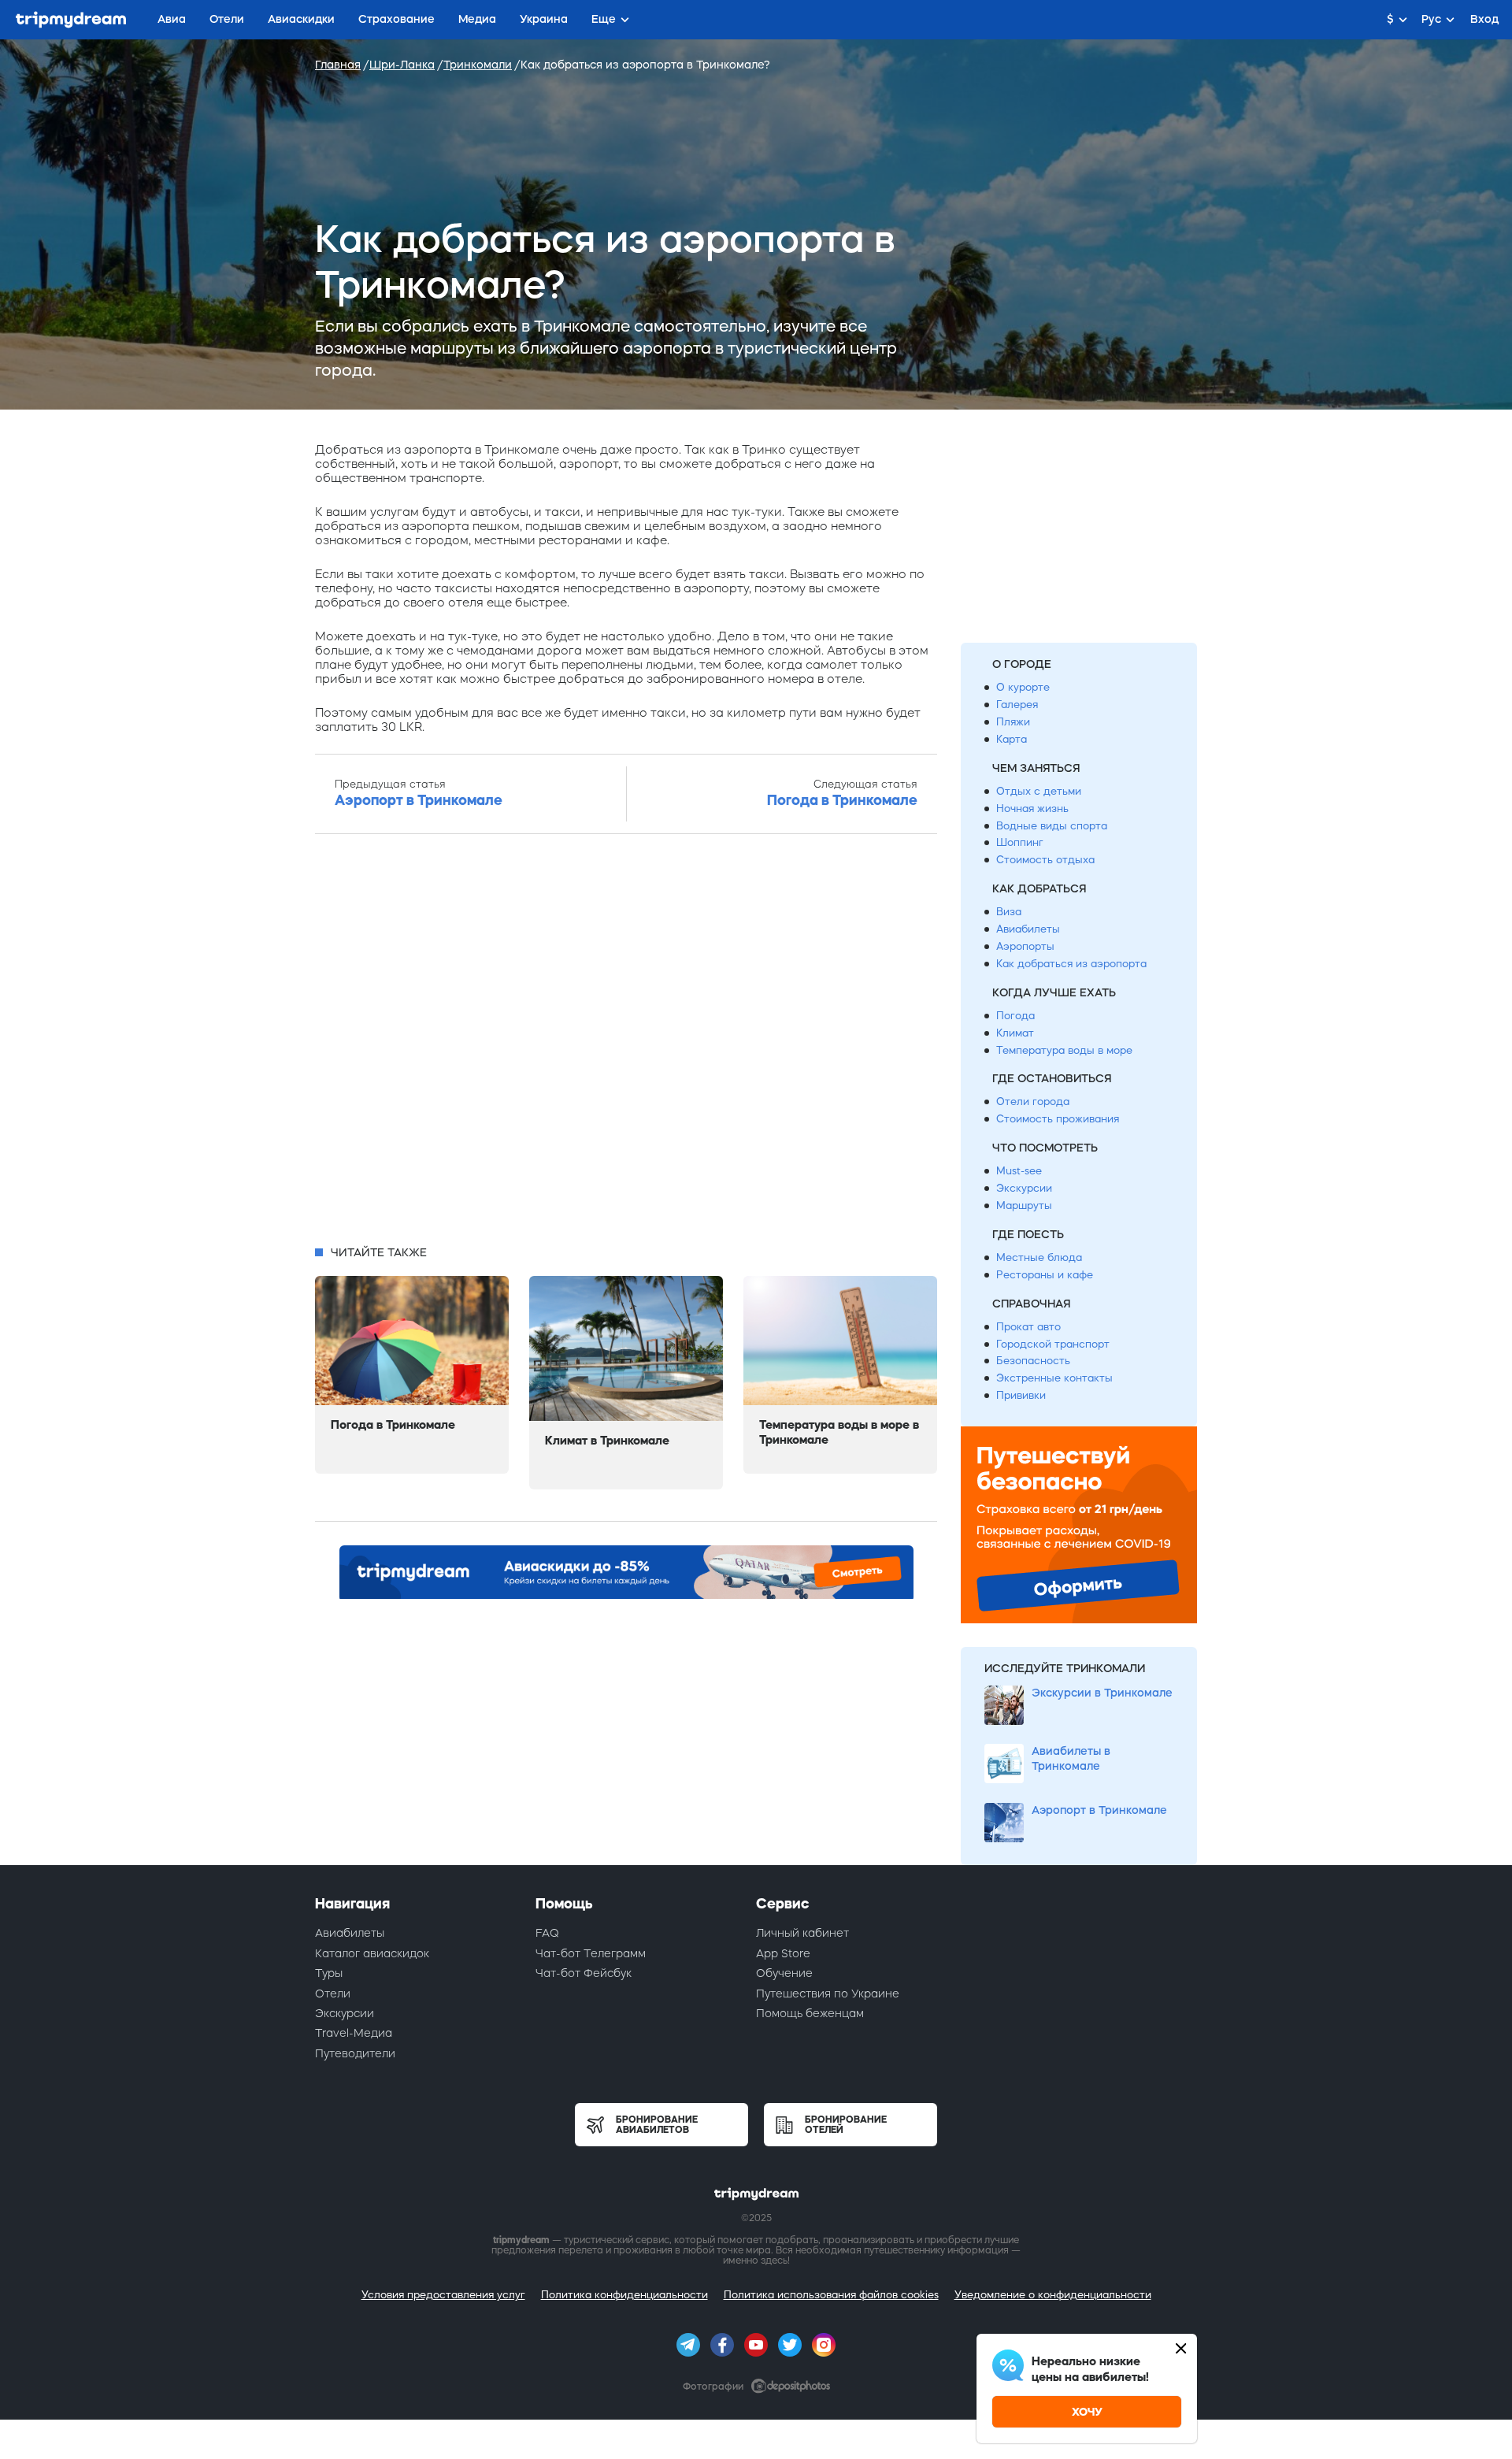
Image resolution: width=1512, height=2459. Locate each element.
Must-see (1019, 1171)
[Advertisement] (626, 1044)
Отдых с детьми (1039, 791)
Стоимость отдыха (1045, 860)
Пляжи (1013, 722)
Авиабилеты (1028, 929)
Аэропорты (1025, 946)
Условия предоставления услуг (443, 2295)
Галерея (1017, 705)
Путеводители (355, 2053)
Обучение (784, 1973)
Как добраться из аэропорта (1071, 964)
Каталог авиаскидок (372, 1953)
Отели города (1033, 1102)
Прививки (1021, 1395)
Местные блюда (1039, 1257)
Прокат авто (1028, 1327)
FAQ (547, 1933)
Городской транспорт (1053, 1344)
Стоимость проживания (1058, 1119)
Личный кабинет (802, 1933)
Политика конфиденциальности (624, 2295)
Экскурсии (1024, 1188)
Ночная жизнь (1032, 809)
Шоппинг (1020, 842)
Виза (1009, 912)
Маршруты (1024, 1205)
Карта (1012, 739)
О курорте (1023, 687)
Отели (333, 1994)
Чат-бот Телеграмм (591, 1953)
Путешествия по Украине (828, 1994)
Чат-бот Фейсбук (584, 1973)
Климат (1015, 1033)
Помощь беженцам (810, 2013)
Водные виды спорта (1052, 826)
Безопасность (1033, 1361)
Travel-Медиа (354, 2033)
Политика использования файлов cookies (831, 2295)
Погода (1015, 1016)
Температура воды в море (1064, 1050)
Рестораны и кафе (1045, 1275)
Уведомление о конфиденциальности (1053, 2295)
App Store (783, 1953)
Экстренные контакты (1054, 1378)
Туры (329, 1973)
